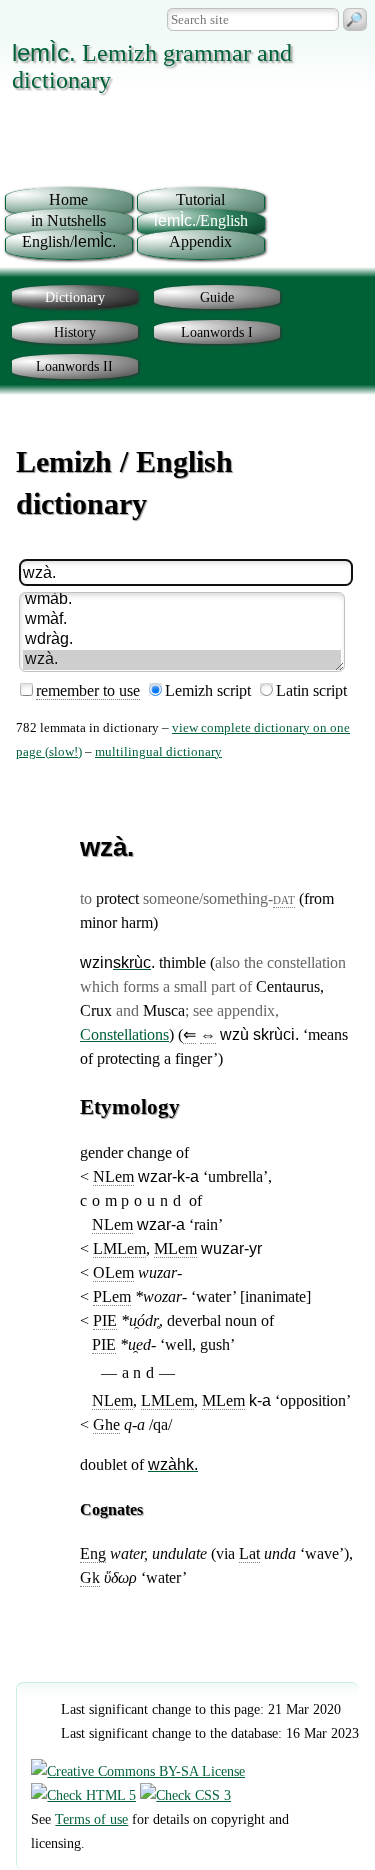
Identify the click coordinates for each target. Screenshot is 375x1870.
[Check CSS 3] (185, 1795)
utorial (200, 199)
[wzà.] (181, 660)
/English (201, 220)
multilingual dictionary (158, 752)
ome (68, 199)
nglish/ (69, 241)
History (75, 332)
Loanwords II (74, 366)
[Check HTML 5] (83, 1795)
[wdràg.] (181, 640)
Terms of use (91, 1819)
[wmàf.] (181, 620)
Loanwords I (217, 332)
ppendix (200, 241)
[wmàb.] (181, 600)
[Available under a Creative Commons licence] (138, 1771)
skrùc (132, 962)
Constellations (124, 1034)
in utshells (68, 220)
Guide (217, 297)
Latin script (311, 690)
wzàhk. (173, 1464)
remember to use (88, 690)
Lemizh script (208, 690)
